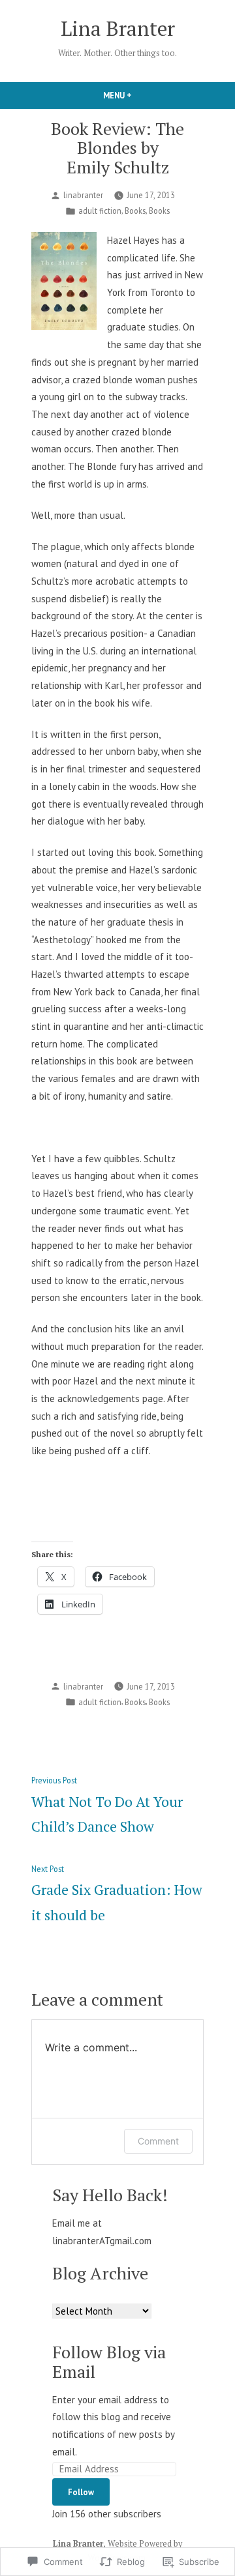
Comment (158, 2141)
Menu (140, 95)
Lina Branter (118, 28)
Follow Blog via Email (109, 2361)
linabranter (83, 195)
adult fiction (100, 211)
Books (135, 211)
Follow (81, 2492)
